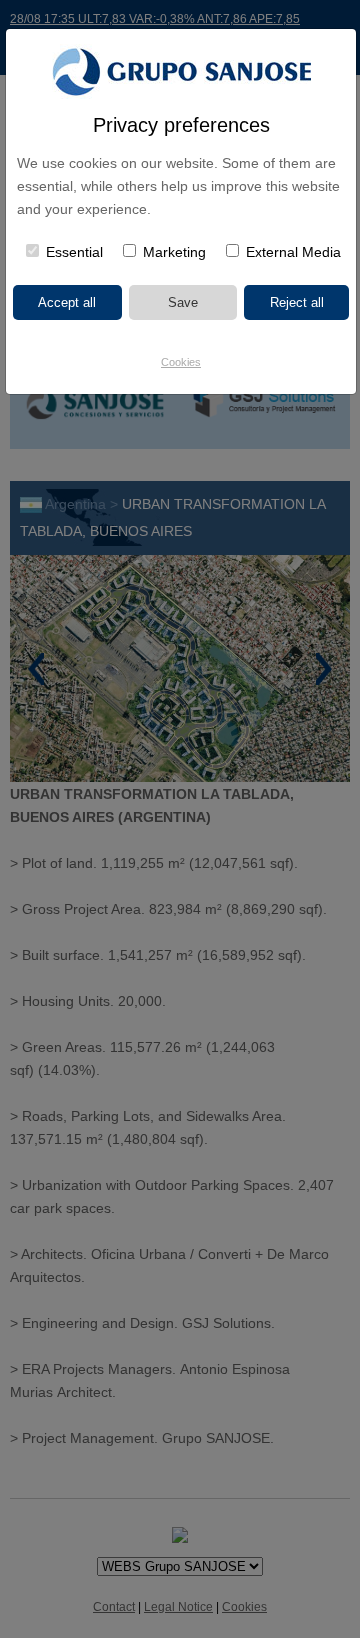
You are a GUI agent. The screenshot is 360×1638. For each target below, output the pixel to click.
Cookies (181, 362)
